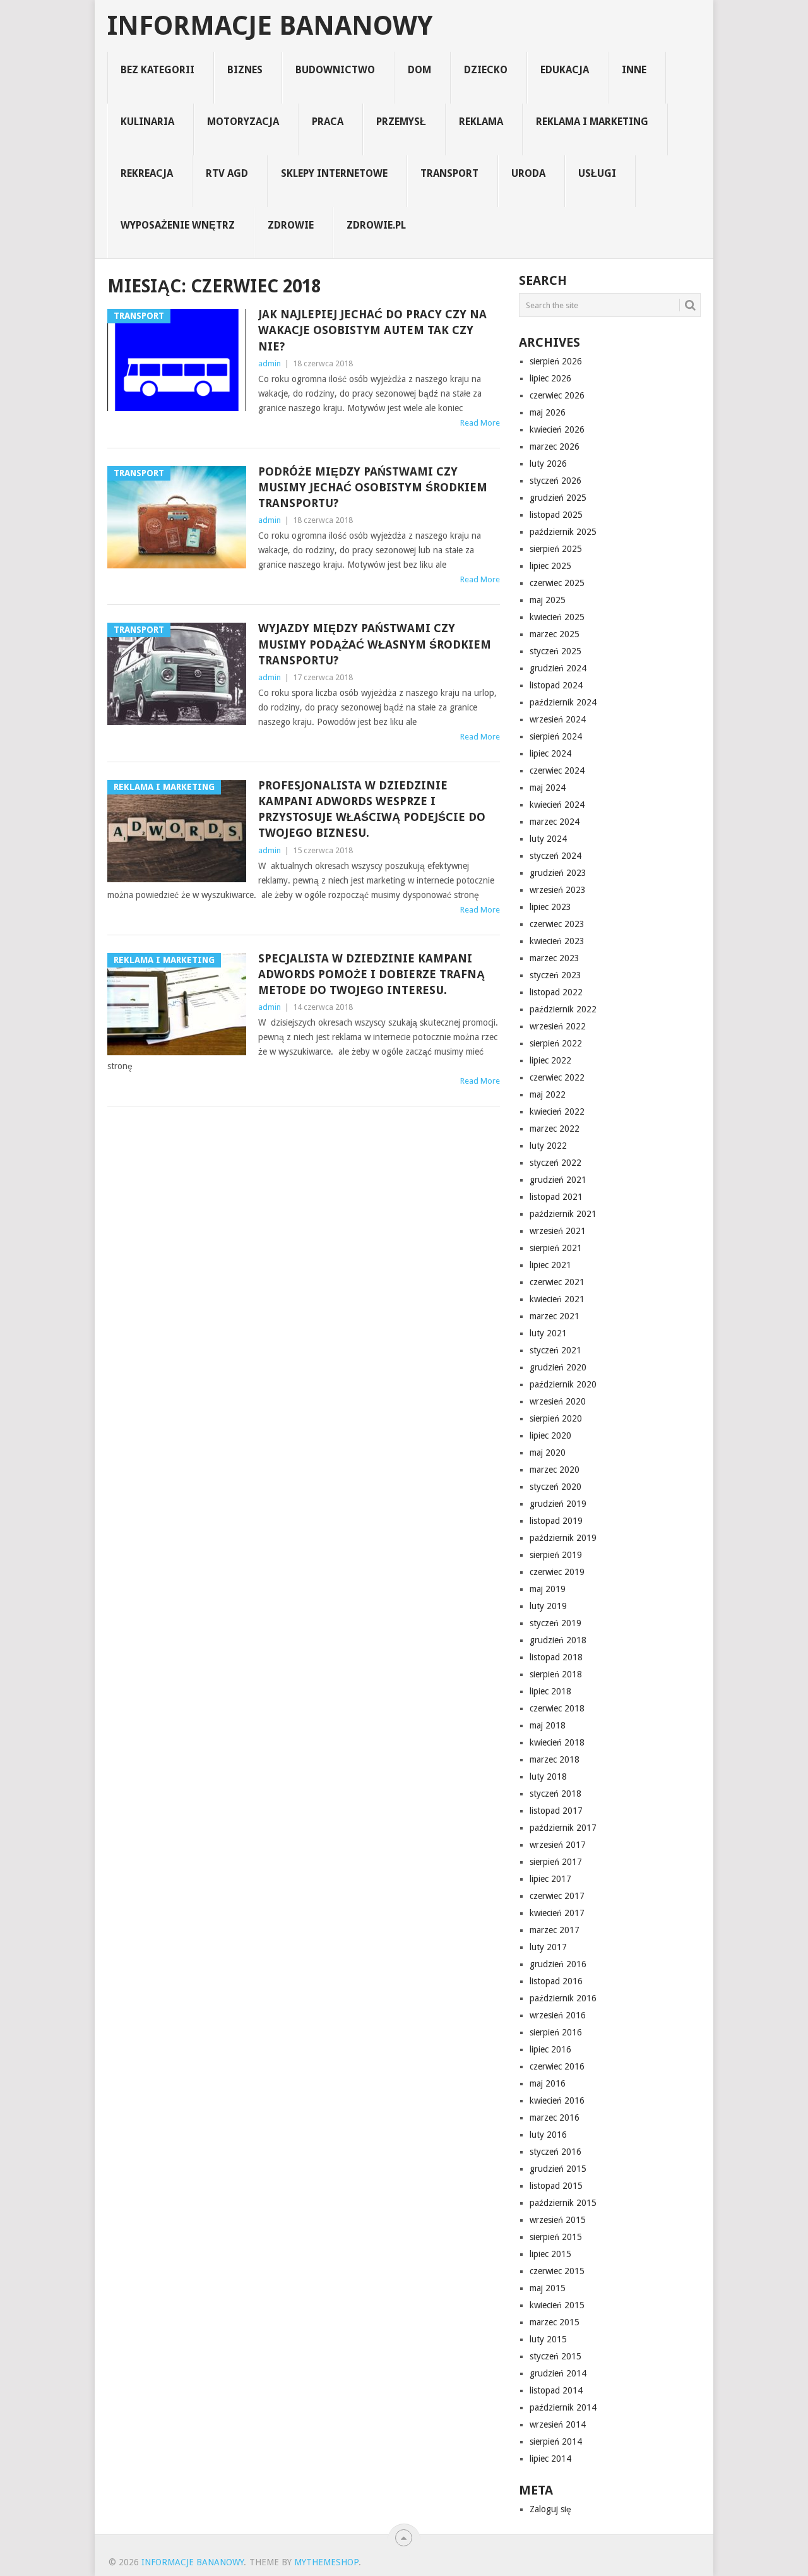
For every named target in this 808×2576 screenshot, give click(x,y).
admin (270, 363)
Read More (480, 423)
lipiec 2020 (550, 1435)
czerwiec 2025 (557, 583)
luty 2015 (548, 2339)
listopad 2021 (556, 1197)
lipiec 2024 (550, 753)
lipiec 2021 (550, 1265)
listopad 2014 (556, 2390)
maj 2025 (548, 600)
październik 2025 (563, 532)
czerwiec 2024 (557, 770)
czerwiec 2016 (557, 2066)
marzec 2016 (555, 2118)
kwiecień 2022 (557, 1111)
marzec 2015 (555, 2322)
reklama (481, 122)
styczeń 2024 (555, 856)
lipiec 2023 (550, 907)
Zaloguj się (550, 2509)
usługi (597, 173)
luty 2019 (548, 1606)
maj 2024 (548, 788)
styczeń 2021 (555, 1350)
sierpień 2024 (556, 736)
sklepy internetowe (334, 173)
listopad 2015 (556, 2186)
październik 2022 (563, 1009)
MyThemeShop (326, 2562)
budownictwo (335, 70)
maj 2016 (548, 2083)
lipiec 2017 (550, 1879)
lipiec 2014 (550, 2459)
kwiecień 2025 (557, 617)
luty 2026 (548, 464)
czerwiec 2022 (557, 1077)
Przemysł (401, 122)
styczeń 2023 (555, 975)
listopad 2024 (556, 685)
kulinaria (147, 122)
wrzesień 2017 (558, 1845)
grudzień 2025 (558, 498)
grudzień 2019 (558, 1504)
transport (449, 173)
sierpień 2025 (556, 549)
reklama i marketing (592, 122)
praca (328, 122)
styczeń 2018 (555, 1794)
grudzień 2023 (558, 873)
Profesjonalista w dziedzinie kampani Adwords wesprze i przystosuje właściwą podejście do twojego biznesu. (372, 809)
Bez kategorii (157, 70)
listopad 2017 (556, 1811)
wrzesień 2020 (558, 1401)
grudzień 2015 (558, 2169)
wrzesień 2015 (558, 2220)
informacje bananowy (270, 26)
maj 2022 (548, 1094)
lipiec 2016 (550, 2049)
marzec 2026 (555, 446)
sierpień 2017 (556, 1862)
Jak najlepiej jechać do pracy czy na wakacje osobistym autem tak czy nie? (372, 330)
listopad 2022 (556, 992)
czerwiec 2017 (557, 1896)
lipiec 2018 (550, 1691)
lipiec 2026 (550, 378)
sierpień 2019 (556, 1555)
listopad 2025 (556, 515)
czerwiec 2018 (557, 1708)
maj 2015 (548, 2288)
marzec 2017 (555, 1930)
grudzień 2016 (558, 1964)
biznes (245, 70)
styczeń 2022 (555, 1163)
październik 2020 (563, 1384)
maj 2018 (548, 1725)
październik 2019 (563, 1538)
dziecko (486, 70)
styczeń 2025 (555, 651)
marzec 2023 (555, 958)
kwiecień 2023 (557, 941)
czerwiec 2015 (557, 2271)
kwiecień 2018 (557, 1742)
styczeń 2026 (555, 481)
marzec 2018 (555, 1759)
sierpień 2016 (556, 2032)
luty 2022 (548, 1146)
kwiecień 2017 (557, 1913)
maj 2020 (548, 1453)
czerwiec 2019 (557, 1572)
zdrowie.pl (376, 225)
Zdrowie (291, 225)
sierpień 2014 (556, 2441)
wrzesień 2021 (558, 1231)
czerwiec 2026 (557, 395)
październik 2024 (563, 702)
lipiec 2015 (550, 2254)
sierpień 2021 (556, 1248)
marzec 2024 (555, 822)
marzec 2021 (555, 1316)
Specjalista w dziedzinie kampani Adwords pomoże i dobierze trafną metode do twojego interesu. (371, 974)
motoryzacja (243, 122)
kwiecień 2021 (557, 1299)
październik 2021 (563, 1214)
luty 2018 (548, 1776)
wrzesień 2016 (558, 2015)
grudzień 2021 (558, 1180)
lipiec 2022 (550, 1060)
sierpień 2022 (556, 1043)
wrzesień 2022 (558, 1026)
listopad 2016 (556, 1981)
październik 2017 (563, 1828)
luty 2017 (548, 1947)
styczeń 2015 (555, 2356)
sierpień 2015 (556, 2237)
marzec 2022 (555, 1129)
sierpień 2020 (556, 1418)
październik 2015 (563, 2203)
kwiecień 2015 (557, 2305)
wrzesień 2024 (558, 719)
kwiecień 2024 (557, 805)
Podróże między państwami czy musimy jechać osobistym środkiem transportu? (373, 487)
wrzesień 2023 (558, 890)
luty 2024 (548, 839)
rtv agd (227, 173)
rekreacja (147, 173)
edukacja (565, 70)
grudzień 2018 (558, 1640)
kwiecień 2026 (557, 429)
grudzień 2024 (558, 668)
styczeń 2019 (555, 1623)
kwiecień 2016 (557, 2100)
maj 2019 (548, 1589)
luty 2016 (548, 2135)
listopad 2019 (556, 1521)
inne (634, 70)
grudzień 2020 (558, 1367)
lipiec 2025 (550, 566)
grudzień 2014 (558, 2373)
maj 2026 (548, 412)
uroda (528, 173)
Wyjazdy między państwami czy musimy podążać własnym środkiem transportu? (375, 644)
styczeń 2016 (555, 2152)
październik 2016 (563, 1998)
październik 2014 (563, 2407)
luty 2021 (548, 1333)
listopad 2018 (556, 1657)
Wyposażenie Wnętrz (178, 225)
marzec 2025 (555, 634)
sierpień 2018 (556, 1674)
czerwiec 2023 (557, 924)
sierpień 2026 (556, 361)
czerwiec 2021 (557, 1282)
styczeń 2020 (555, 1487)
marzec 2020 (555, 1470)
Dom (419, 70)
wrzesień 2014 (558, 2424)
